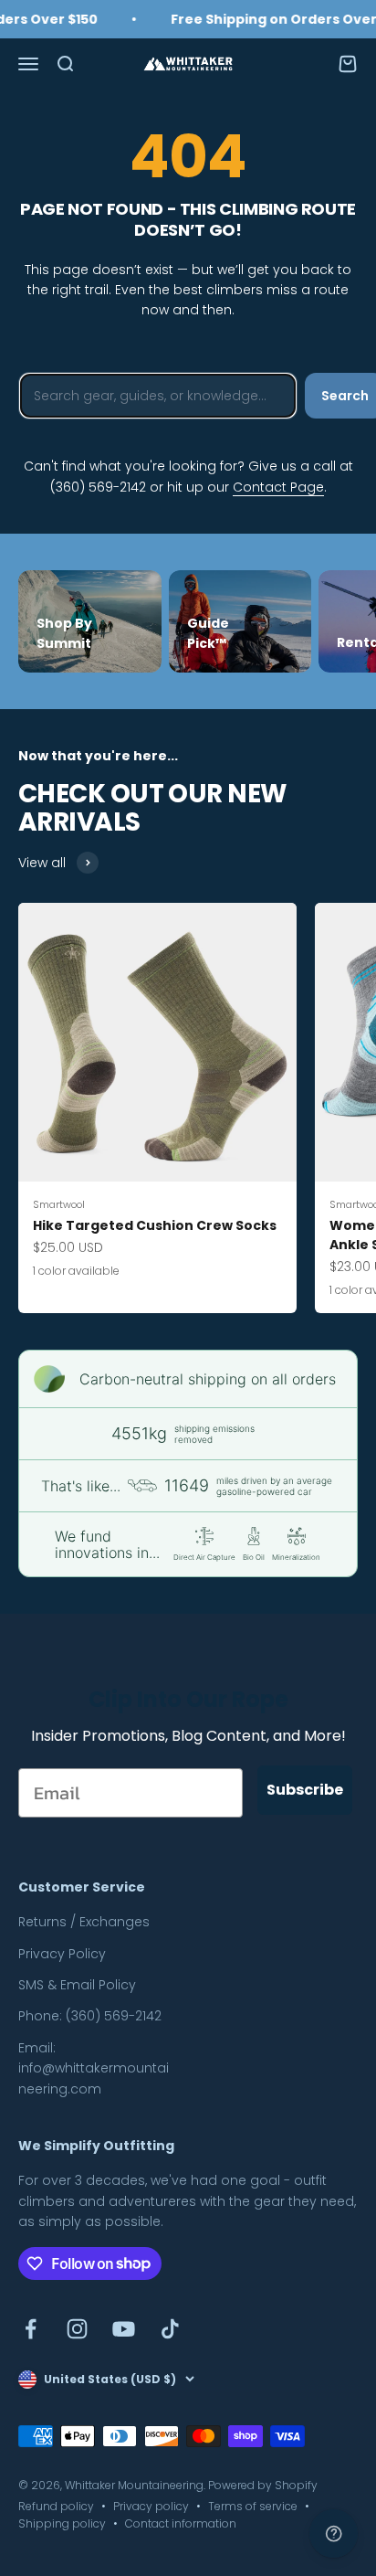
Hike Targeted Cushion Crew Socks (155, 1225)
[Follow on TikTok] (170, 2329)
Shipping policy (62, 2523)
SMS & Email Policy (77, 1985)
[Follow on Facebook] (31, 2329)
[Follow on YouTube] (124, 2329)
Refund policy (56, 2506)
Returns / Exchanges (84, 1922)
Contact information (181, 2523)
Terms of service (253, 2506)
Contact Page (278, 487)
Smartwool (59, 1204)
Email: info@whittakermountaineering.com (94, 2068)
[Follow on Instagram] (77, 2329)
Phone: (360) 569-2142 (90, 2016)
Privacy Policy (62, 1954)
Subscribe (305, 1790)
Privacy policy (151, 2506)
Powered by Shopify (263, 2485)
